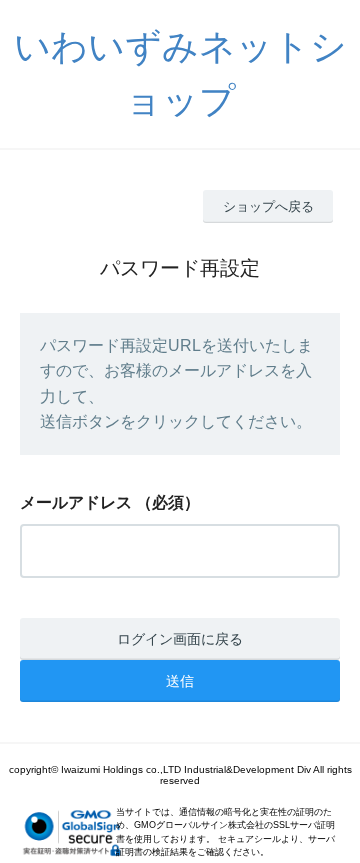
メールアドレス (76, 502)
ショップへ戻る (268, 206)
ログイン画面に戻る (180, 639)
